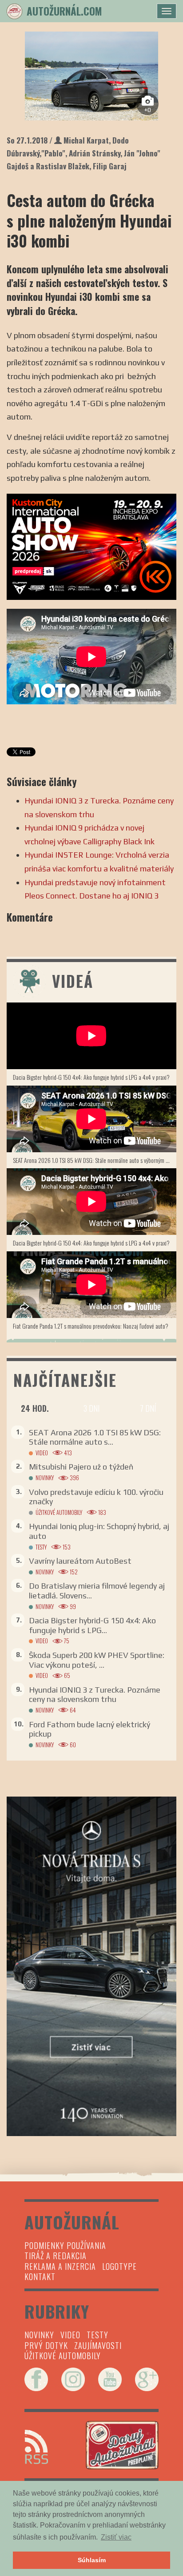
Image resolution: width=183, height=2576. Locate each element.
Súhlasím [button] (92, 2560)
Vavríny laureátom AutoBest (80, 1561)
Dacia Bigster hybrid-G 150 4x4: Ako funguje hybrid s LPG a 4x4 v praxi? (91, 1077)
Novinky (45, 1478)
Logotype (119, 2266)
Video (42, 1453)
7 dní (148, 1408)
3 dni (91, 1408)
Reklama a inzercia (60, 2266)
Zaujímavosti (98, 2345)
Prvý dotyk (46, 2345)
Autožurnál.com (64, 11)
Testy (41, 1547)
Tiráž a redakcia (56, 2256)
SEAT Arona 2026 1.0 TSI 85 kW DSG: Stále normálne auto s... (95, 1437)
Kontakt (40, 2276)
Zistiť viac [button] (116, 2537)
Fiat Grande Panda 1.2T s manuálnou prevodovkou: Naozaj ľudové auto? (91, 1326)
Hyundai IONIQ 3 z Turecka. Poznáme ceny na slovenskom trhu (95, 1695)
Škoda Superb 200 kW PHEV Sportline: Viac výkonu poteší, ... (97, 1660)
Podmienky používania (65, 2245)
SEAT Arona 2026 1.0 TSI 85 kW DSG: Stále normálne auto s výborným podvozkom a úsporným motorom (95, 1160)
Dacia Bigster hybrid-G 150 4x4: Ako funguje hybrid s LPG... (92, 1625)
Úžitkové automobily (59, 1512)
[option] (91, 76)
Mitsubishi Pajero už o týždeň (81, 1467)
